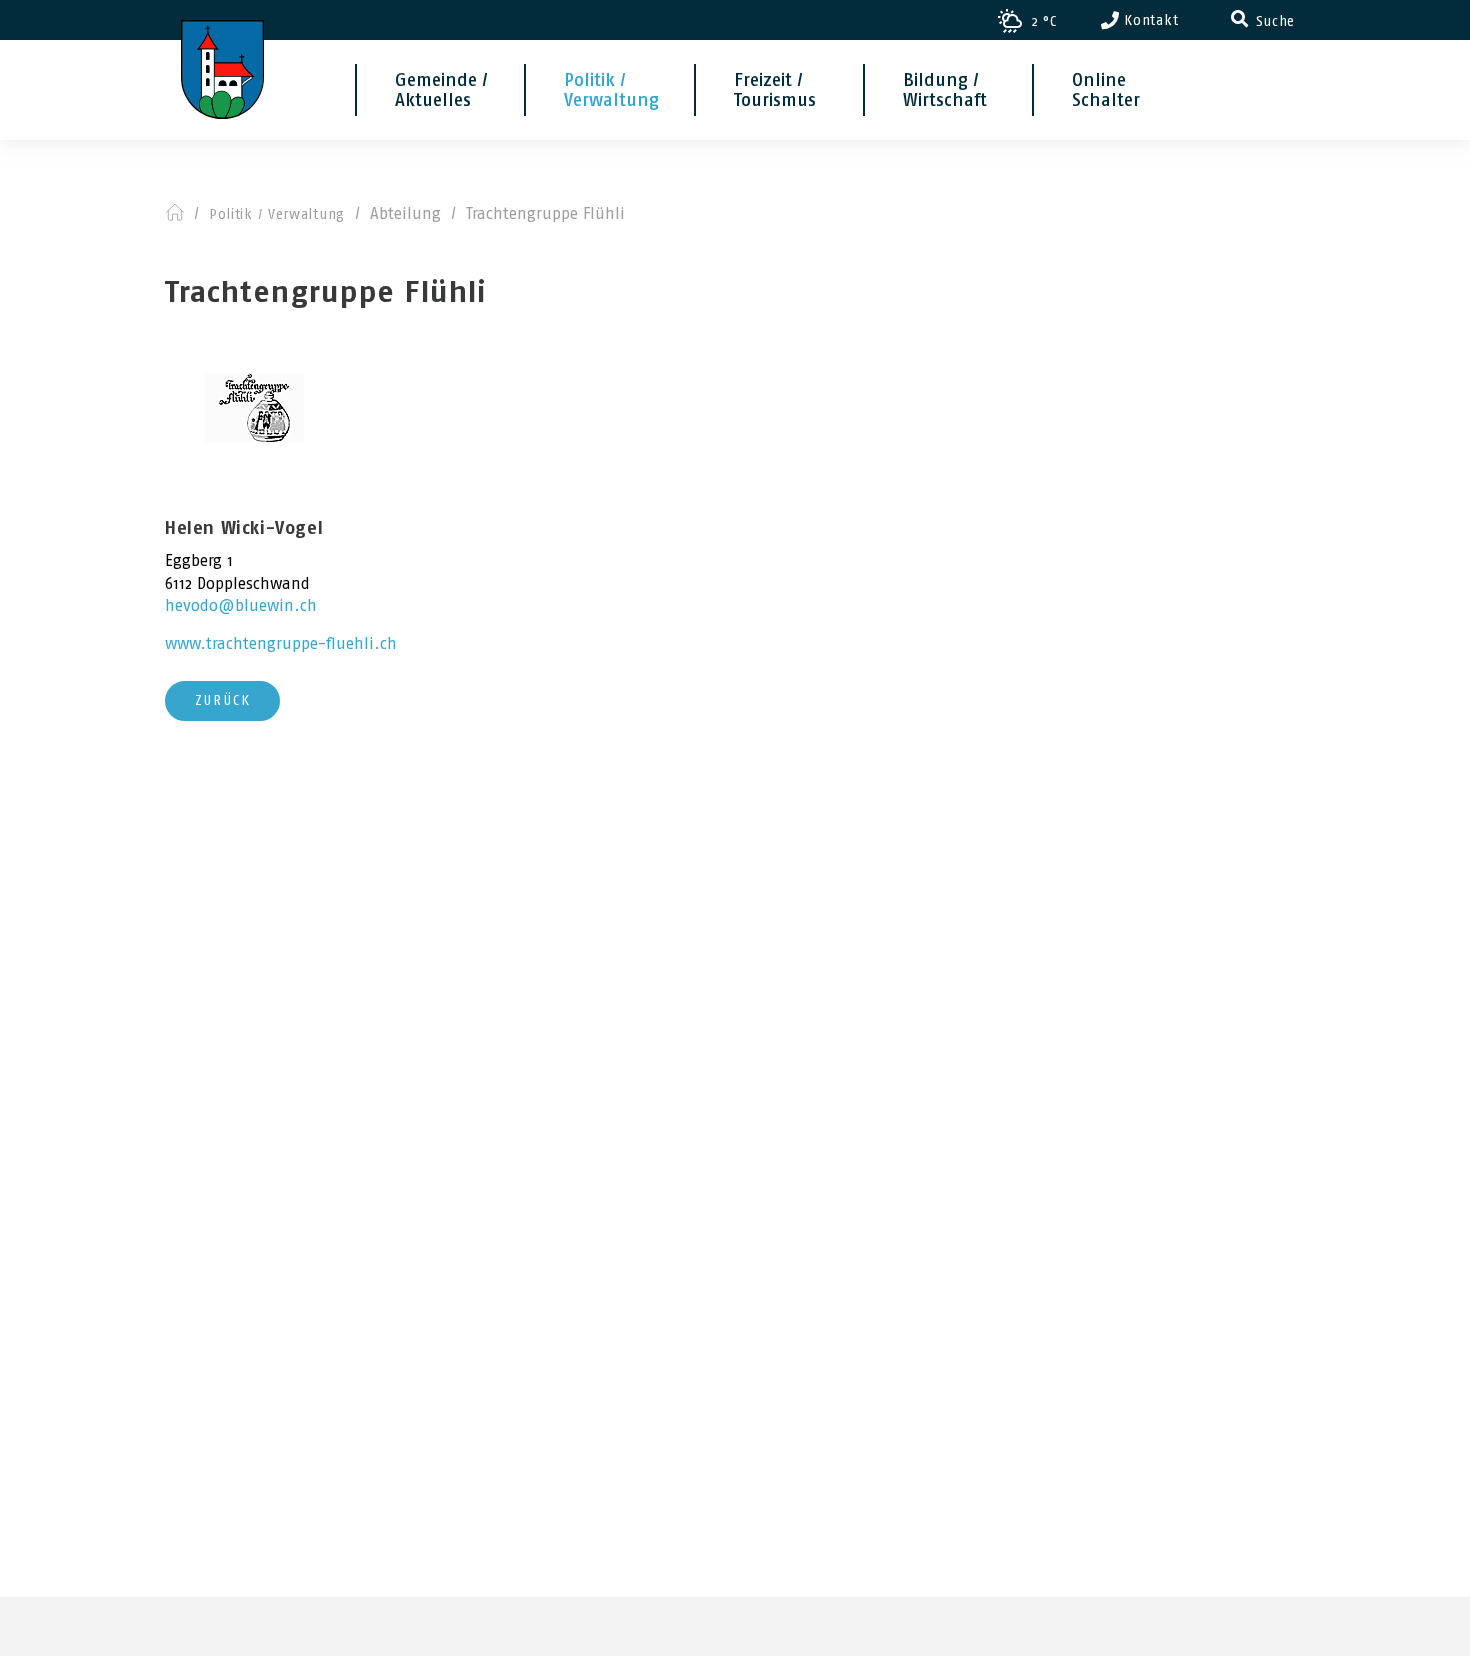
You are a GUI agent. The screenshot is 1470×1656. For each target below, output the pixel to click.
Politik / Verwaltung (611, 90)
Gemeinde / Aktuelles (441, 90)
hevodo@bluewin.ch (241, 605)
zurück (223, 700)
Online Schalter (1106, 90)
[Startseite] (222, 45)
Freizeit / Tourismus (775, 90)
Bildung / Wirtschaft (945, 90)
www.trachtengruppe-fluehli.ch (281, 643)
